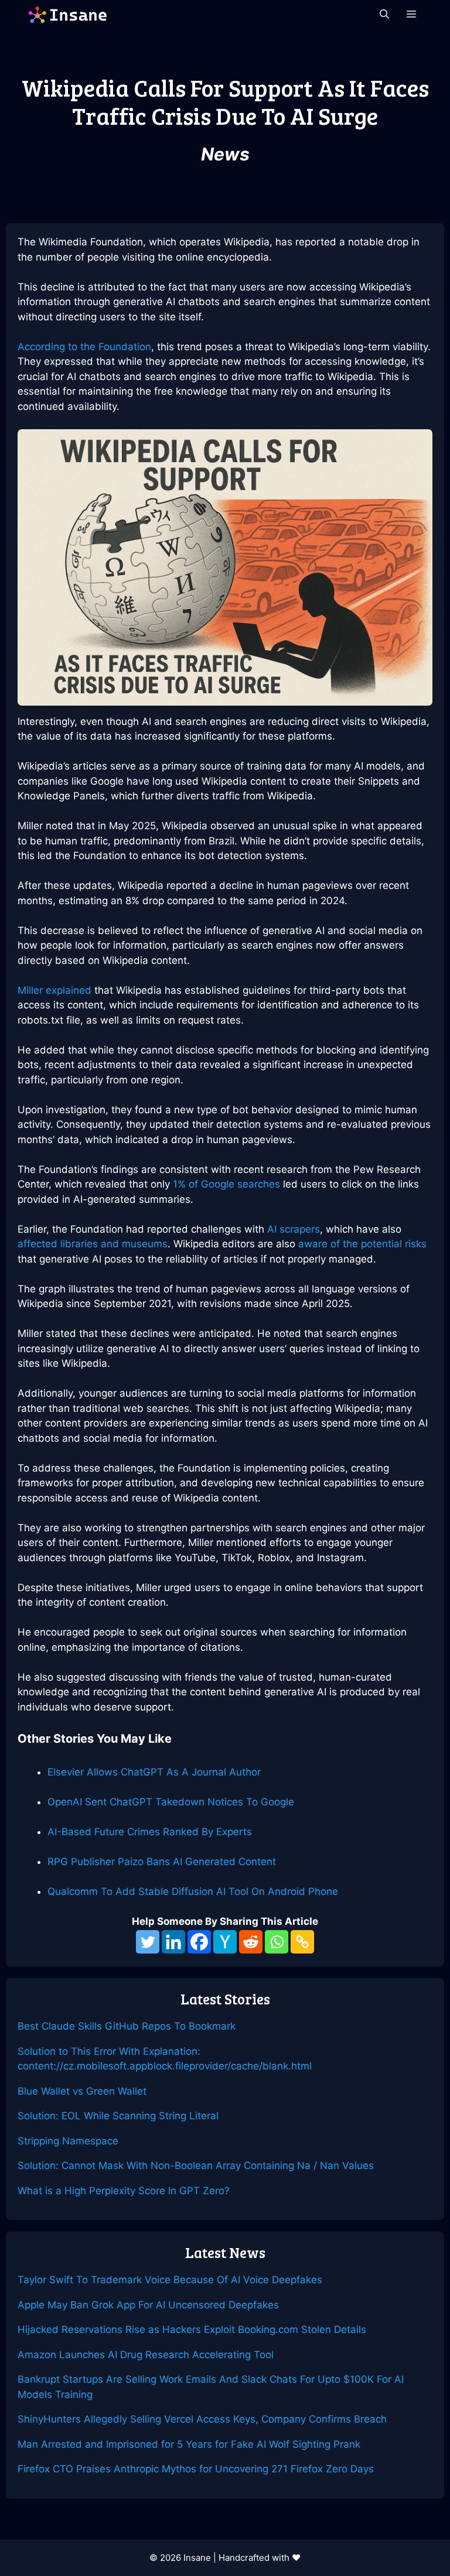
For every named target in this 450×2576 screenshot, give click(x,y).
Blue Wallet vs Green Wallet (82, 2091)
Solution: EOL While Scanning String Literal (118, 2116)
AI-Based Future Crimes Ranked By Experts (150, 1832)
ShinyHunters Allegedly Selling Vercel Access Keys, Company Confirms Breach (202, 2419)
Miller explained (54, 990)
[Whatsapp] (277, 1942)
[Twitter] (148, 1942)
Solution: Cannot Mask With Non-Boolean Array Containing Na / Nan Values (196, 2166)
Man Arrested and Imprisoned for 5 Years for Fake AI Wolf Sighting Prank (189, 2444)
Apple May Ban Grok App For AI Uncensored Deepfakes (148, 2305)
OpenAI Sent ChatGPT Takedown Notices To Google (171, 1802)
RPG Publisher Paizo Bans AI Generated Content (162, 1862)
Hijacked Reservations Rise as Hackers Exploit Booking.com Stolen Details (192, 2329)
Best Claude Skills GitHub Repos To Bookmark (127, 2026)
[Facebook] (199, 1942)
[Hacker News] (225, 1942)
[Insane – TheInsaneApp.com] (67, 15)
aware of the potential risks (362, 1244)
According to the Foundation (84, 347)
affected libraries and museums (93, 1244)
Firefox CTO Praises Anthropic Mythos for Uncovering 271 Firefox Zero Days (196, 2469)
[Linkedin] (173, 1942)
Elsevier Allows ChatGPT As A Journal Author (154, 1772)
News (225, 154)
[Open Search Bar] (384, 15)
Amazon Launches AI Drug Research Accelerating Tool (146, 2355)
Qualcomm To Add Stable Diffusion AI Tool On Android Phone (193, 1891)
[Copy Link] (302, 1942)
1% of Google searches (226, 1184)
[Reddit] (251, 1942)
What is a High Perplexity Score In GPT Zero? (124, 2191)
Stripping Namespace (68, 2141)
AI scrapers (294, 1229)
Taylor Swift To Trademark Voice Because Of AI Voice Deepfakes (170, 2280)
